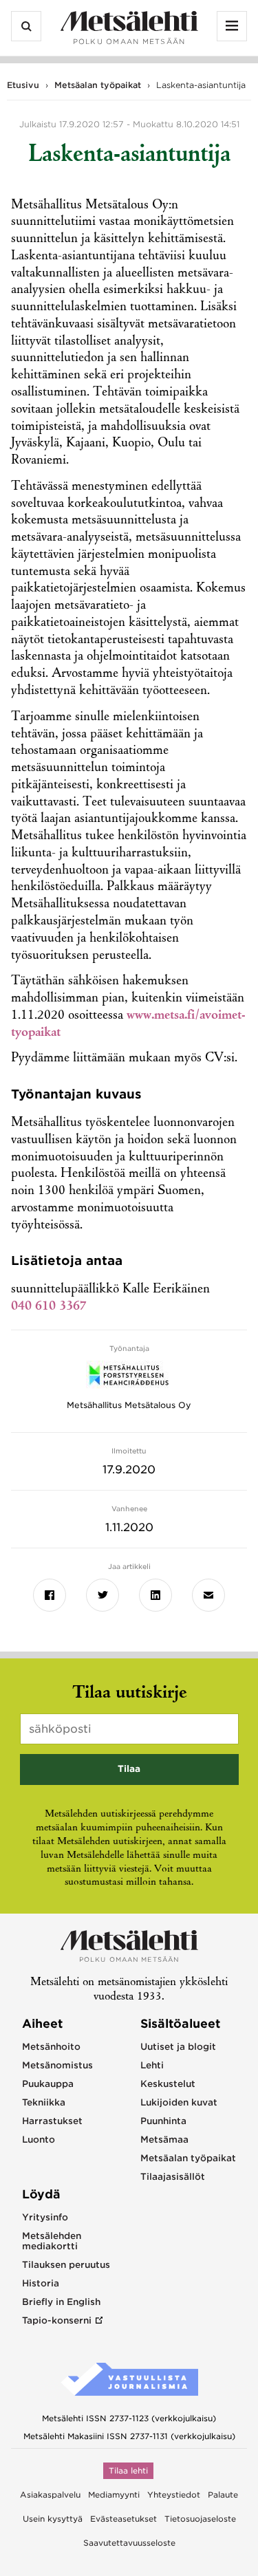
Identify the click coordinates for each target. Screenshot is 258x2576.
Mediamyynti (114, 2495)
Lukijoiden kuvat (179, 2102)
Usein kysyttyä (53, 2519)
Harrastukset (52, 2121)
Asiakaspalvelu (50, 2495)
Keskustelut (168, 2084)
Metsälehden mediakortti (52, 2241)
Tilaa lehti (128, 2471)
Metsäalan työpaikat (98, 85)
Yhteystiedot (174, 2495)
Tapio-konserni (57, 2320)
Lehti (152, 2065)
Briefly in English (61, 2302)
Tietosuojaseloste (200, 2519)
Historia (41, 2283)
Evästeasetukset (123, 2519)
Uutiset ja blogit (178, 2047)
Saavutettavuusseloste (129, 2543)
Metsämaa (164, 2140)
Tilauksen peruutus (66, 2265)
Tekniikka (44, 2102)
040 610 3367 (49, 1307)
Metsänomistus (57, 2065)
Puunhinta (163, 2121)
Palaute (223, 2495)
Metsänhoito (51, 2047)
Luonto (39, 2140)
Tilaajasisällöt (173, 2177)
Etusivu (23, 85)
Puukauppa (48, 2084)
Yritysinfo (45, 2217)
